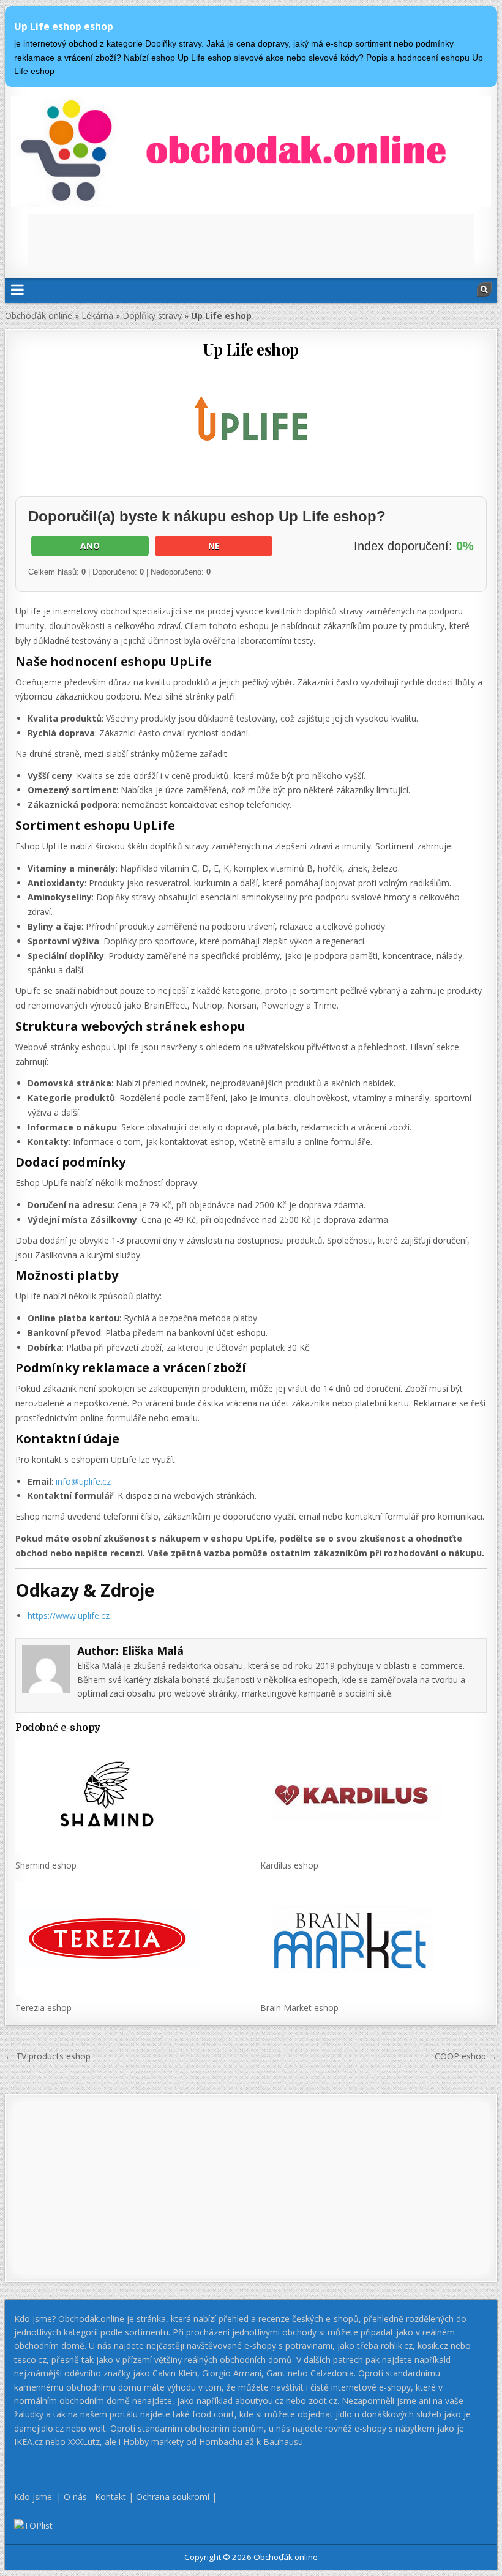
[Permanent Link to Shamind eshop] (128, 1796)
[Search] (484, 289)
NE (214, 546)
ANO (90, 546)
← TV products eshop (48, 2056)
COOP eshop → (466, 2056)
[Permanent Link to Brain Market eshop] (373, 1939)
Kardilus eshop (289, 1865)
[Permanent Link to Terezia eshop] (128, 1939)
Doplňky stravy (152, 315)
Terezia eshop (43, 2008)
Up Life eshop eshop (64, 26)
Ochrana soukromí (173, 2497)
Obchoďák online (39, 315)
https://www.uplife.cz (69, 1615)
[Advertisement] (251, 241)
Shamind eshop (46, 1865)
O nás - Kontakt (95, 2497)
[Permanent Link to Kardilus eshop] (373, 1796)
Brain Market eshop (299, 2008)
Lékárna (97, 315)
